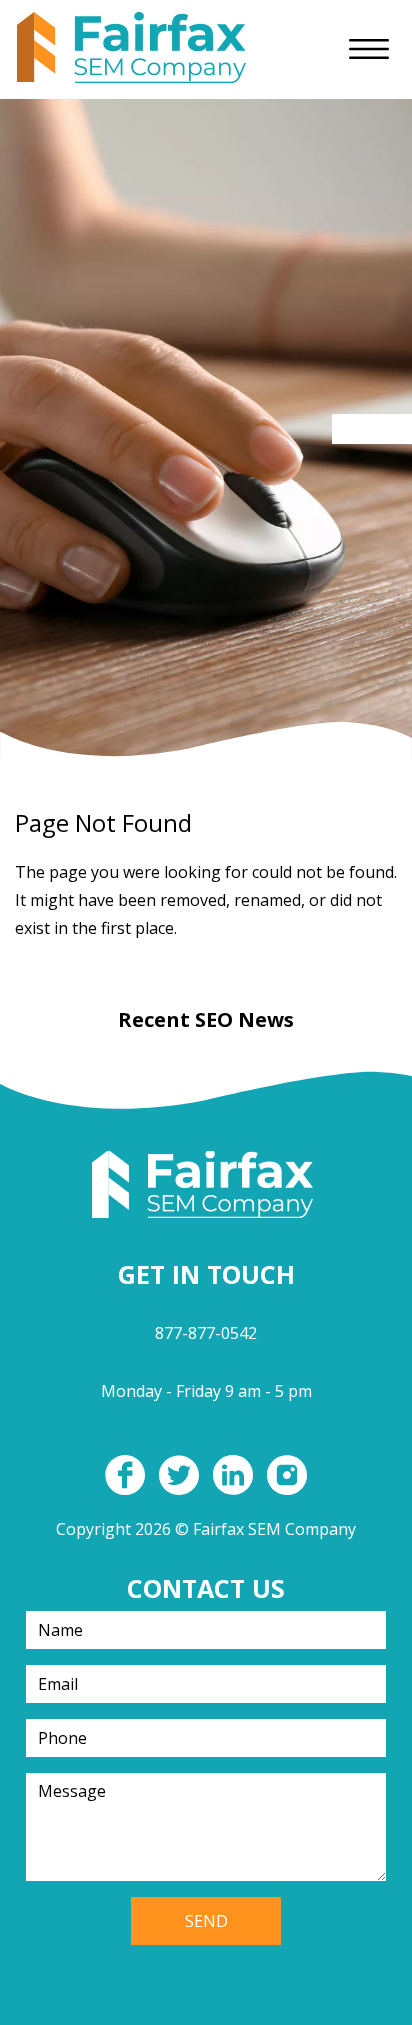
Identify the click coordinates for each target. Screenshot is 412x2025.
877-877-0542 (206, 1333)
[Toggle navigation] (369, 49)
